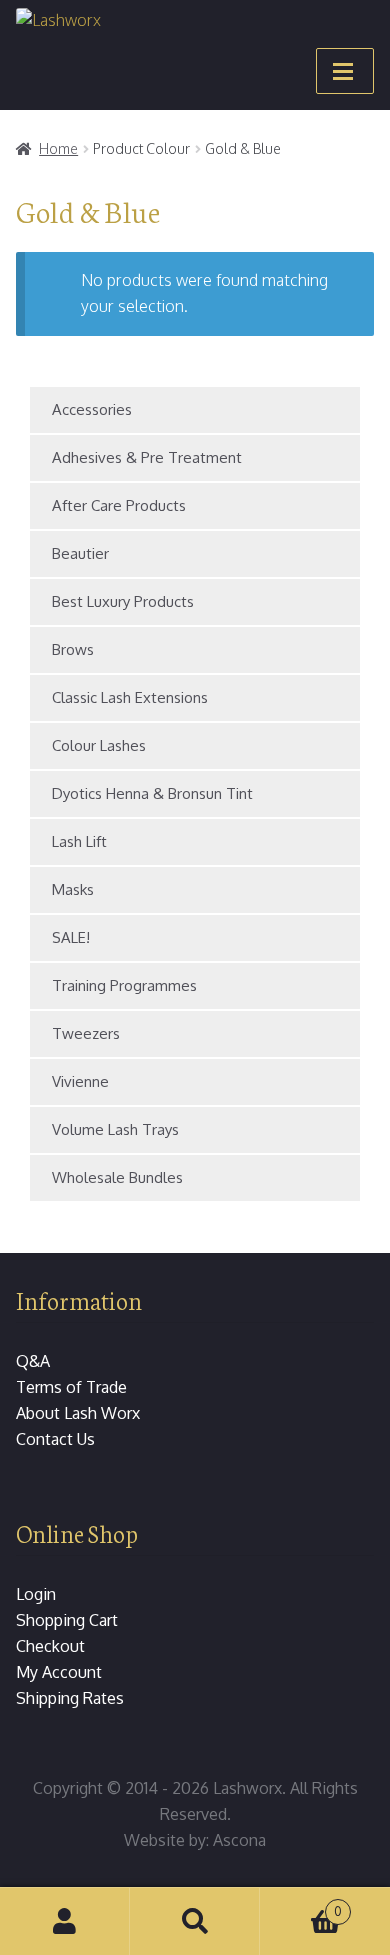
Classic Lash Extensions (130, 697)
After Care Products (119, 505)
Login (36, 1594)
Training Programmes (124, 985)
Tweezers (86, 1033)
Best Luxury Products (123, 601)
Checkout (50, 1646)
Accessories (92, 409)
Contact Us (55, 1439)
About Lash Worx (78, 1413)
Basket (301, 1904)
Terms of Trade (71, 1387)
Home (58, 148)
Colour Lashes (99, 745)
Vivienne (80, 1081)
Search (195, 1921)
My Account (59, 1672)
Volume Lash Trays (115, 1129)
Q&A (33, 1361)
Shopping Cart (67, 1620)
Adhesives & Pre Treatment (147, 457)
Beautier (80, 553)
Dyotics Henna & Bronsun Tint (152, 793)
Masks (73, 889)
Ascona (239, 1840)
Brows (73, 649)
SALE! (71, 937)
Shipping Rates (70, 1698)
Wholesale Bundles (117, 1177)
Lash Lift (79, 841)
